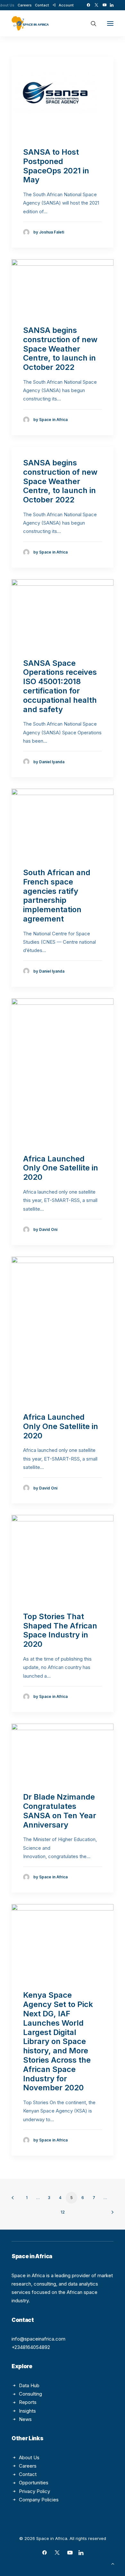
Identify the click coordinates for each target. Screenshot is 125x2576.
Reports (28, 2402)
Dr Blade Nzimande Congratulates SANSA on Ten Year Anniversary (60, 1811)
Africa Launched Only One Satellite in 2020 (61, 1168)
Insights (27, 2411)
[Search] (91, 23)
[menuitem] (25, 5)
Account (66, 5)
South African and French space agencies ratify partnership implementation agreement (57, 896)
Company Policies (39, 2500)
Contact (42, 5)
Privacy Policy (34, 2491)
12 (63, 2212)
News (25, 2419)
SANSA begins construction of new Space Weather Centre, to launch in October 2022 (60, 349)
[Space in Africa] (30, 23)
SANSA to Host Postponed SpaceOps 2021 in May (56, 166)
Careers (25, 5)
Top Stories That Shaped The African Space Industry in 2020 (60, 1630)
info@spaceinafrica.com (38, 2339)
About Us (29, 2457)
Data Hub (29, 2385)
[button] (88, 5)
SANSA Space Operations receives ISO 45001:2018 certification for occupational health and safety (60, 686)
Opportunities (34, 2483)
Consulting (30, 2394)
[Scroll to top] (113, 2563)
